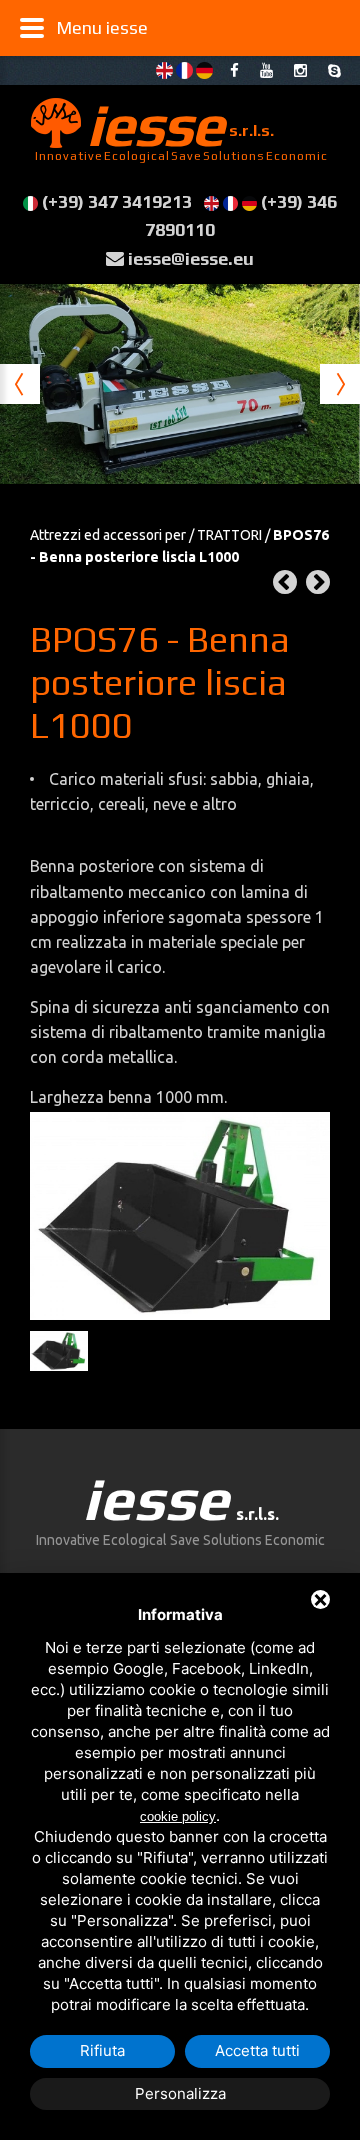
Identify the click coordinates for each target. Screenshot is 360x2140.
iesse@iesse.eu (191, 258)
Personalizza (180, 2093)
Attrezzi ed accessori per (108, 535)
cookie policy (178, 1816)
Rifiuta (102, 2050)
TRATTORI (229, 535)
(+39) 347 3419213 (117, 201)
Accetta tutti (257, 2050)
